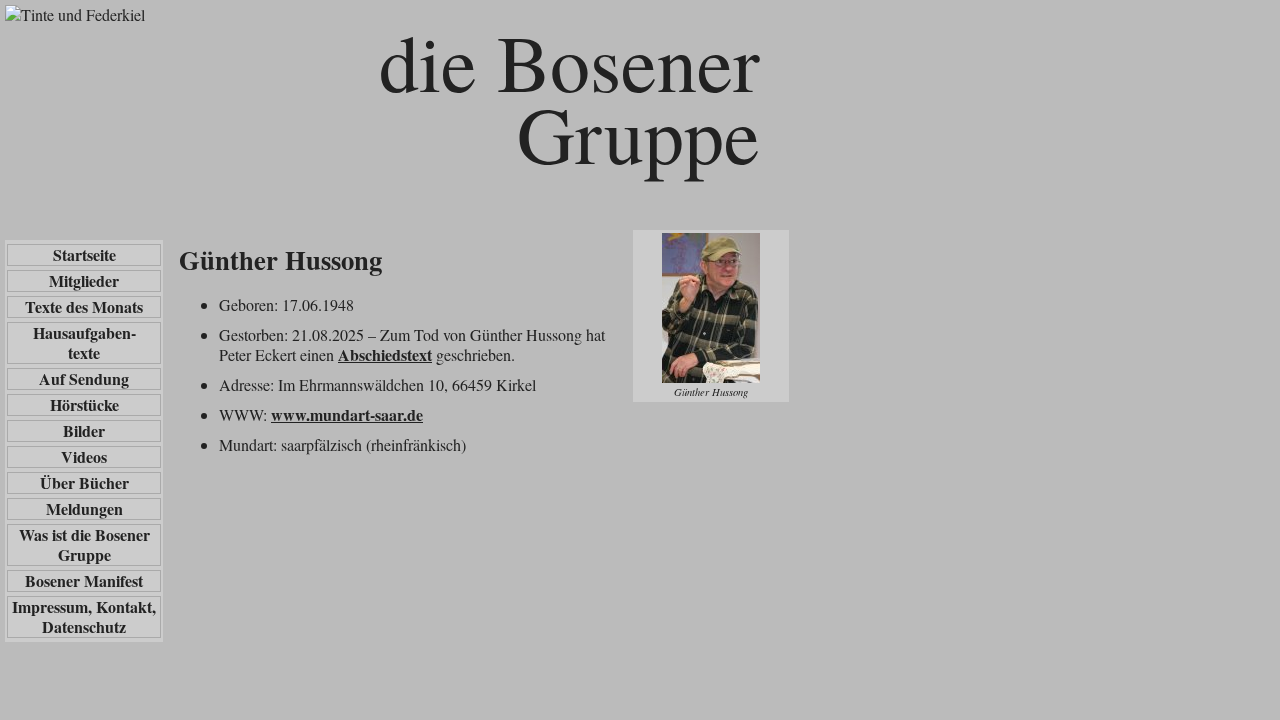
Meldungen (84, 509)
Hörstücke (84, 405)
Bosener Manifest (84, 581)
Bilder (84, 431)
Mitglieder (84, 281)
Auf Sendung (84, 379)
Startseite (84, 255)
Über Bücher (84, 483)
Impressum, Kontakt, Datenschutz (84, 617)
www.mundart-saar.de (347, 414)
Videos (84, 457)
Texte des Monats (84, 307)
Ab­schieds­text (385, 354)
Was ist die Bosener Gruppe (84, 545)
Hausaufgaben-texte (84, 343)
